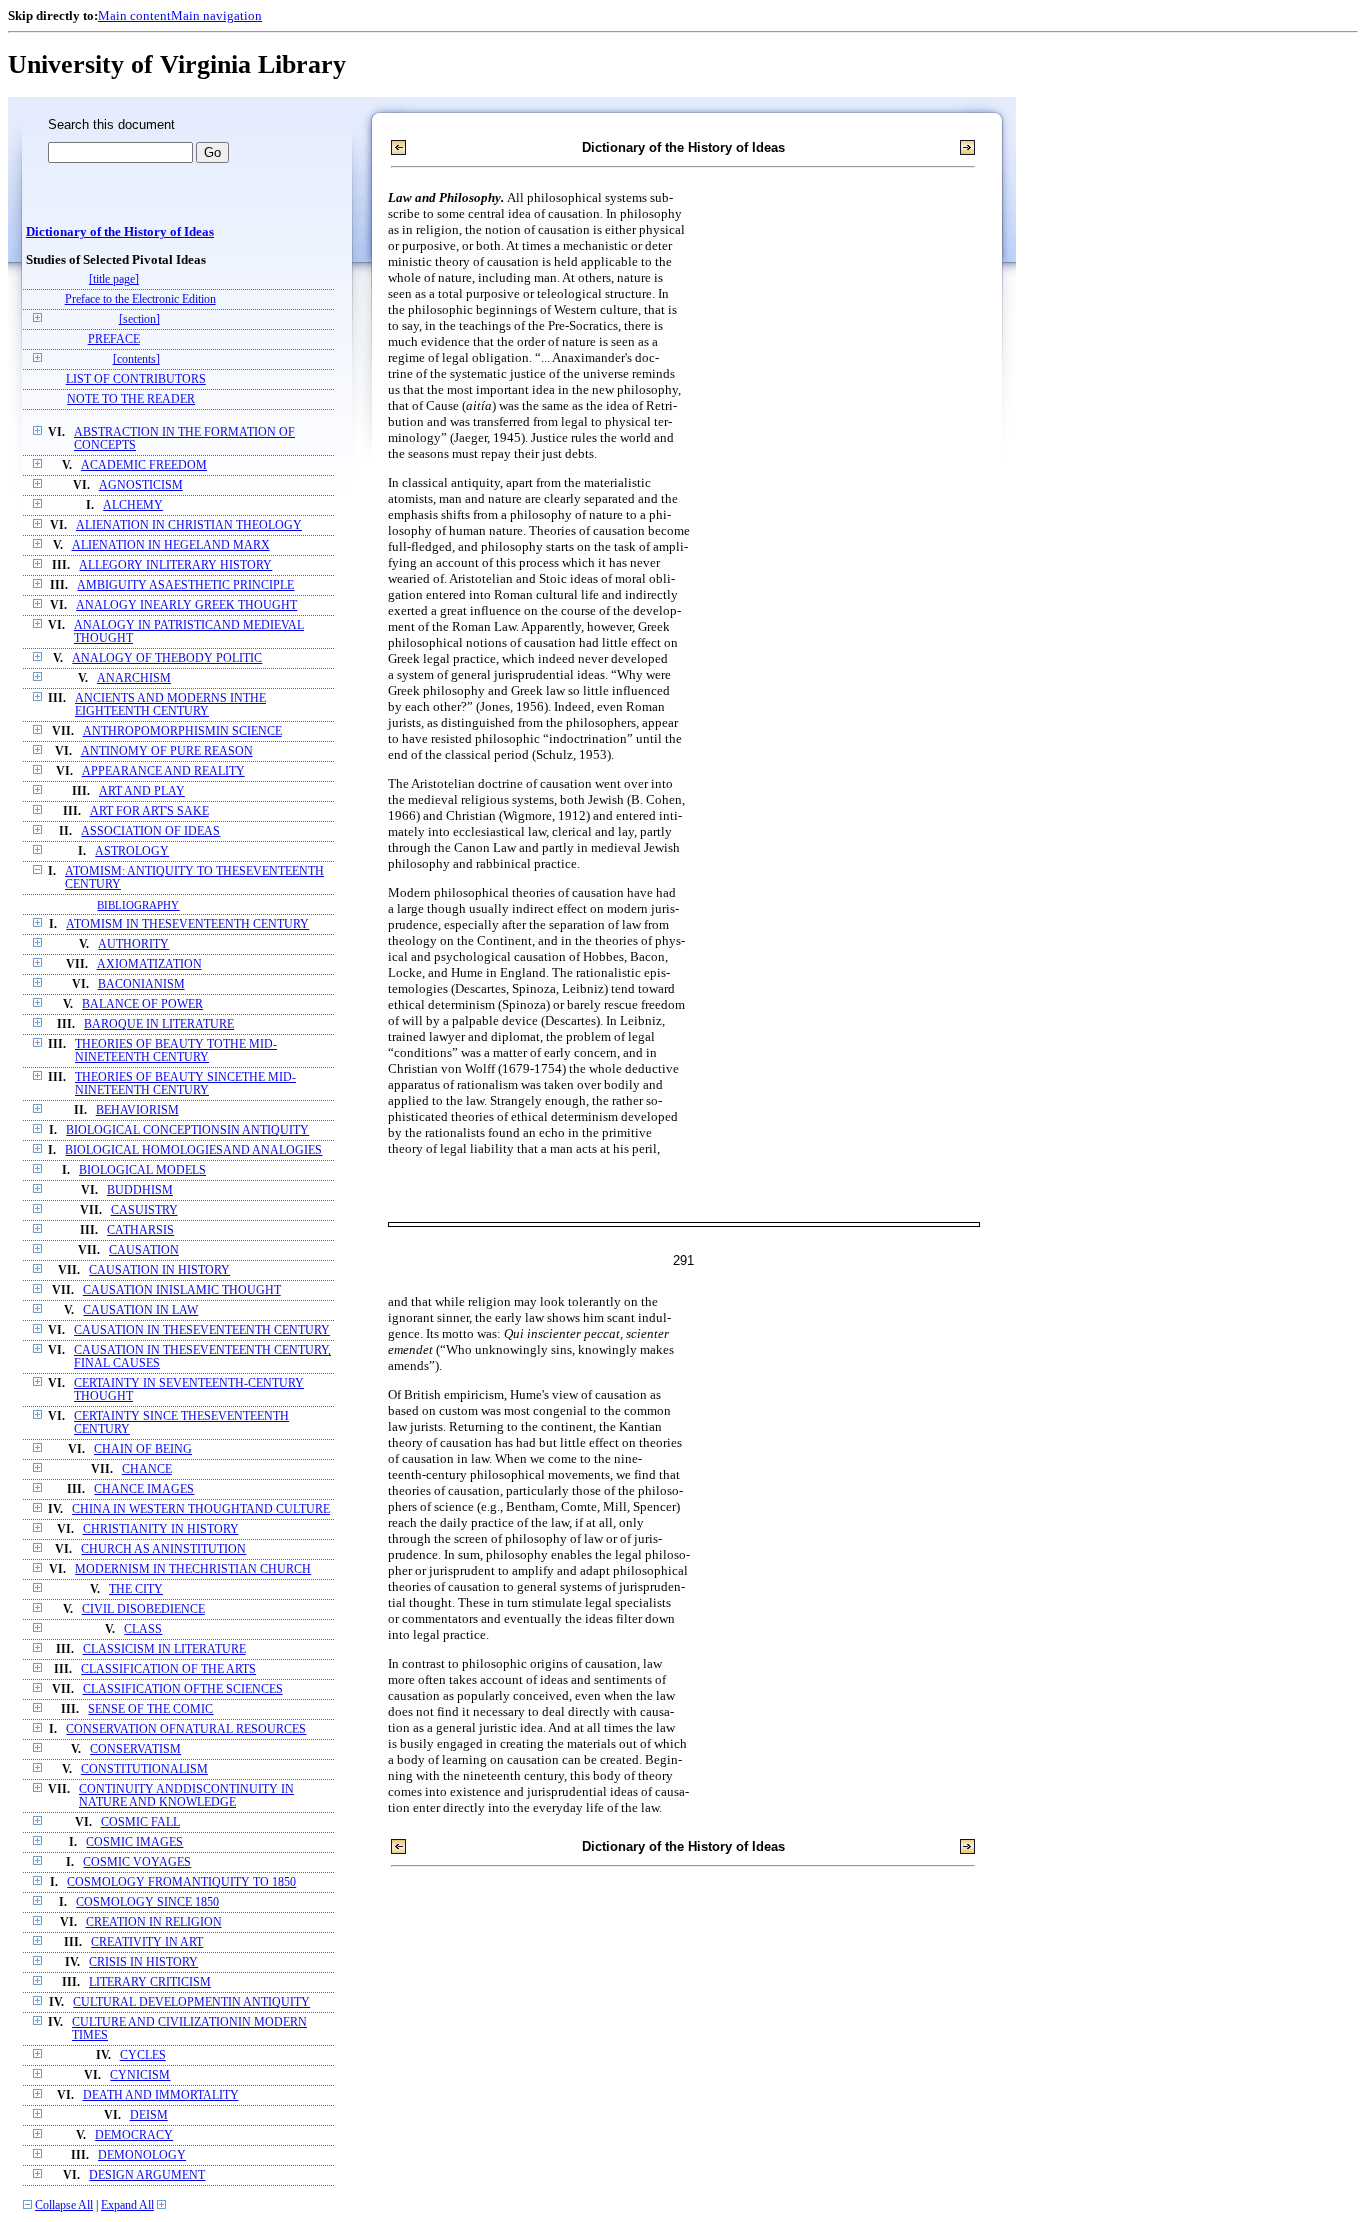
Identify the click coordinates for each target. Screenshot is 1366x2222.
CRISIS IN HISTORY (143, 1962)
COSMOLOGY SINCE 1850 (147, 1902)
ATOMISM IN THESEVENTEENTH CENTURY (187, 924)
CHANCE (147, 1469)
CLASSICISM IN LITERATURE (164, 1649)
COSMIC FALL (140, 1822)
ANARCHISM (134, 678)
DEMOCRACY (134, 2135)
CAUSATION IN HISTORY (159, 1270)
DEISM (149, 2115)
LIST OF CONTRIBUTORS (136, 379)
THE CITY (136, 1589)
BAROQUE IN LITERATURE (159, 1024)
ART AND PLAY (142, 791)
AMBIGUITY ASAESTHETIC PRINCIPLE (185, 585)
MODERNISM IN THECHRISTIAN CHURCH (193, 1569)
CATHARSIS (140, 1230)
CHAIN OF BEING (143, 1449)
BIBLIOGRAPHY (138, 905)
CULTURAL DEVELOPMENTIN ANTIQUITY (191, 2002)
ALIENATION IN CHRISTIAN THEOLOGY (189, 525)
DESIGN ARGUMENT (147, 2175)
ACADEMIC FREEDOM (144, 465)
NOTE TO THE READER (131, 399)
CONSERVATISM (135, 1749)
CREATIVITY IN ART (147, 1942)
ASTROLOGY (132, 851)
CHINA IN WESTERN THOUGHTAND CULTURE (201, 1509)
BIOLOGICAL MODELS (142, 1170)
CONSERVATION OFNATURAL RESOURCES (186, 1729)
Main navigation (216, 15)
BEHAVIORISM (137, 1110)
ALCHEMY (133, 505)
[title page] (114, 279)
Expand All (127, 2205)
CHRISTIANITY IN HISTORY (161, 1529)
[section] (139, 319)
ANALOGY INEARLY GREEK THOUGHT (186, 605)
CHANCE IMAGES (144, 1489)
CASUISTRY (144, 1210)
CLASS (143, 1629)
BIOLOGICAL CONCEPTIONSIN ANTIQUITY (187, 1130)
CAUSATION (144, 1250)
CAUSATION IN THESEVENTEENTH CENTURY (202, 1330)
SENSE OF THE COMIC (150, 1709)
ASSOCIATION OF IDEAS (150, 831)
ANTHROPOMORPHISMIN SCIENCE (182, 731)
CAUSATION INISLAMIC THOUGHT (182, 1290)
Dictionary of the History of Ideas (120, 232)
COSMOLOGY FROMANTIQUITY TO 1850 (181, 1882)
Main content (134, 15)
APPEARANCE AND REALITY (163, 771)
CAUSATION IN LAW (140, 1310)
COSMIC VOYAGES (137, 1862)
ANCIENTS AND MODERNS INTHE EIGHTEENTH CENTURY (170, 705)
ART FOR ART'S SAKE (149, 811)
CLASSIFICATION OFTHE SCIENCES (183, 1689)
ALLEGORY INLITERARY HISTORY (175, 565)
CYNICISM (140, 2075)
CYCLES (143, 2055)
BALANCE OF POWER (142, 1004)
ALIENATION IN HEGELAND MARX (171, 545)
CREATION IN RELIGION (154, 1922)
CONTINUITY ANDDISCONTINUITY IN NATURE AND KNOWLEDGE (186, 1796)
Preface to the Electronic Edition (140, 299)
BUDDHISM (140, 1190)
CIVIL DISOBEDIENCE (143, 1609)
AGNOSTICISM (141, 485)
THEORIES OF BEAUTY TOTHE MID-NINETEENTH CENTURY (176, 1051)
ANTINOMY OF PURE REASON (167, 751)
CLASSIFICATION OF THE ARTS (168, 1669)
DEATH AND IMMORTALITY (161, 2095)
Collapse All (64, 2205)
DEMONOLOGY (142, 2155)
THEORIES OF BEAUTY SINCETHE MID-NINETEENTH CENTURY (185, 1084)
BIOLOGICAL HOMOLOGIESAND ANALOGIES (193, 1150)
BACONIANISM (141, 984)
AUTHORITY (133, 944)
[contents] (136, 359)
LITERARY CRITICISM (150, 1982)
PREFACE (114, 339)
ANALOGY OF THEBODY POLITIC (167, 658)
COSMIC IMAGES (134, 1842)
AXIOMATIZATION (149, 964)
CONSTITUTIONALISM (144, 1769)
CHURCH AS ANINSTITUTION (163, 1549)
